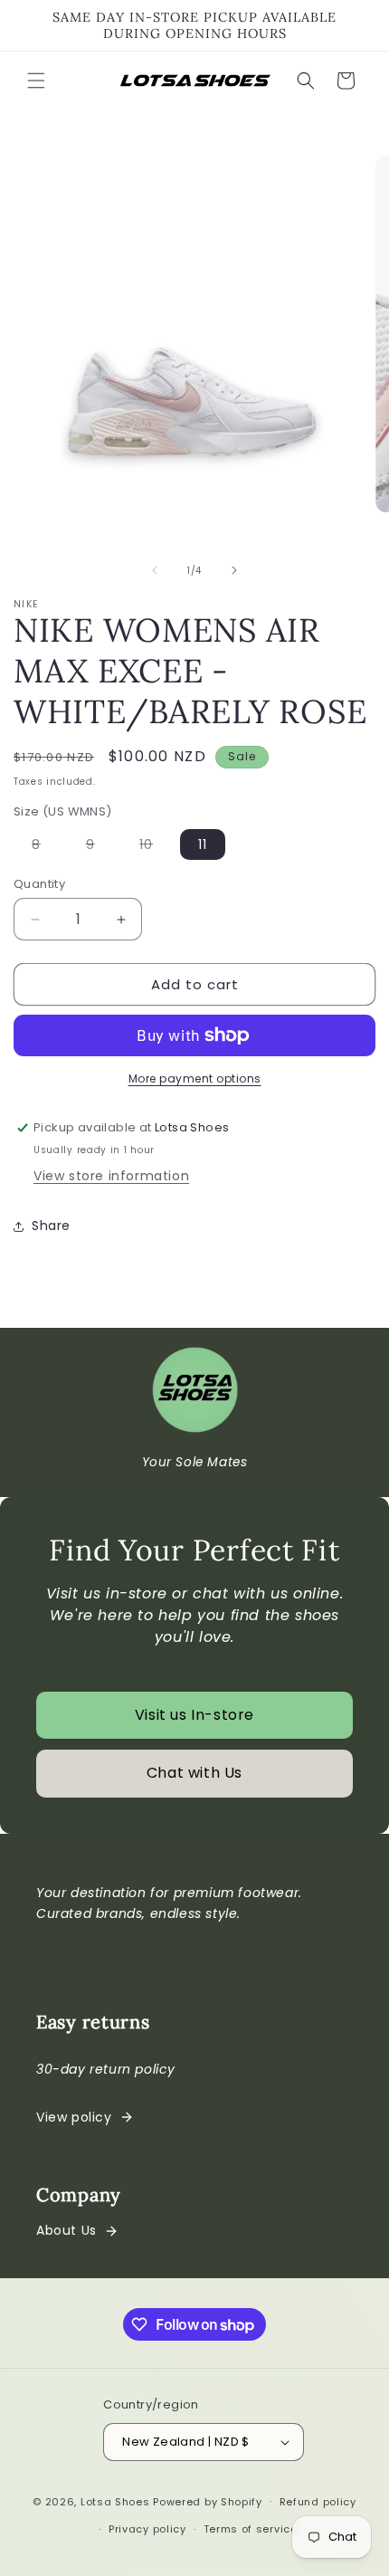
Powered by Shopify (208, 2501)
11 (203, 844)
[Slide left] (155, 570)
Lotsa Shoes (115, 2501)
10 (155, 847)
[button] (36, 81)
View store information (111, 1176)
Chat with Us (194, 1773)
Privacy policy (147, 2529)
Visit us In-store (194, 1715)
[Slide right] (234, 570)
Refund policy (318, 2502)
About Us (66, 2230)
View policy (74, 2117)
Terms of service (251, 2529)
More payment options (195, 1078)
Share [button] (51, 1226)
